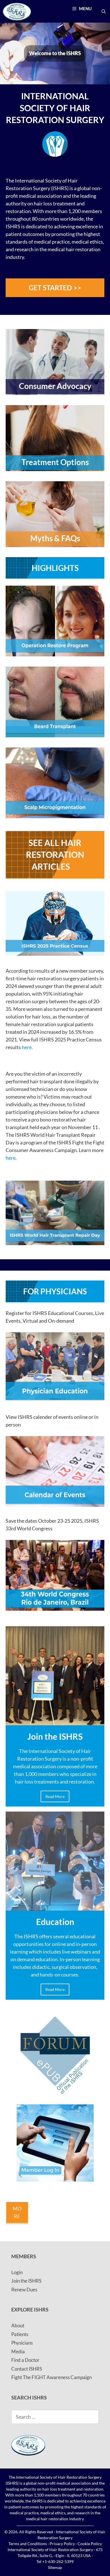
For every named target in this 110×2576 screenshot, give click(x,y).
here (11, 1158)
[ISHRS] (17, 11)
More (17, 2212)
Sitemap (55, 2567)
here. (27, 1047)
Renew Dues (24, 2290)
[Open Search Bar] (104, 11)
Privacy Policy (62, 2544)
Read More (55, 1796)
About (18, 2325)
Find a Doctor (25, 2360)
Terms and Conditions (28, 2544)
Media (18, 2352)
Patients (20, 2334)
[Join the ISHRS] (55, 1721)
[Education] (55, 1907)
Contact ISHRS (27, 2369)
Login (17, 2272)
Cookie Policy (90, 2544)
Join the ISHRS (55, 1736)
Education (55, 1922)
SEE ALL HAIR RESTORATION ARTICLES (55, 854)
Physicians (22, 2343)
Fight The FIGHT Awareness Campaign (51, 2377)
